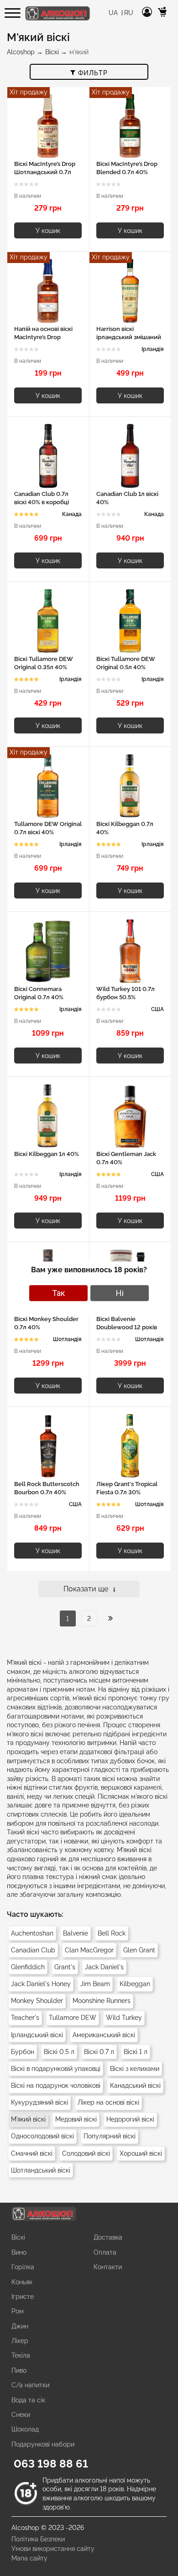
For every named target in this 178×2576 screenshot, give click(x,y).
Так (58, 1293)
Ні (120, 1293)
